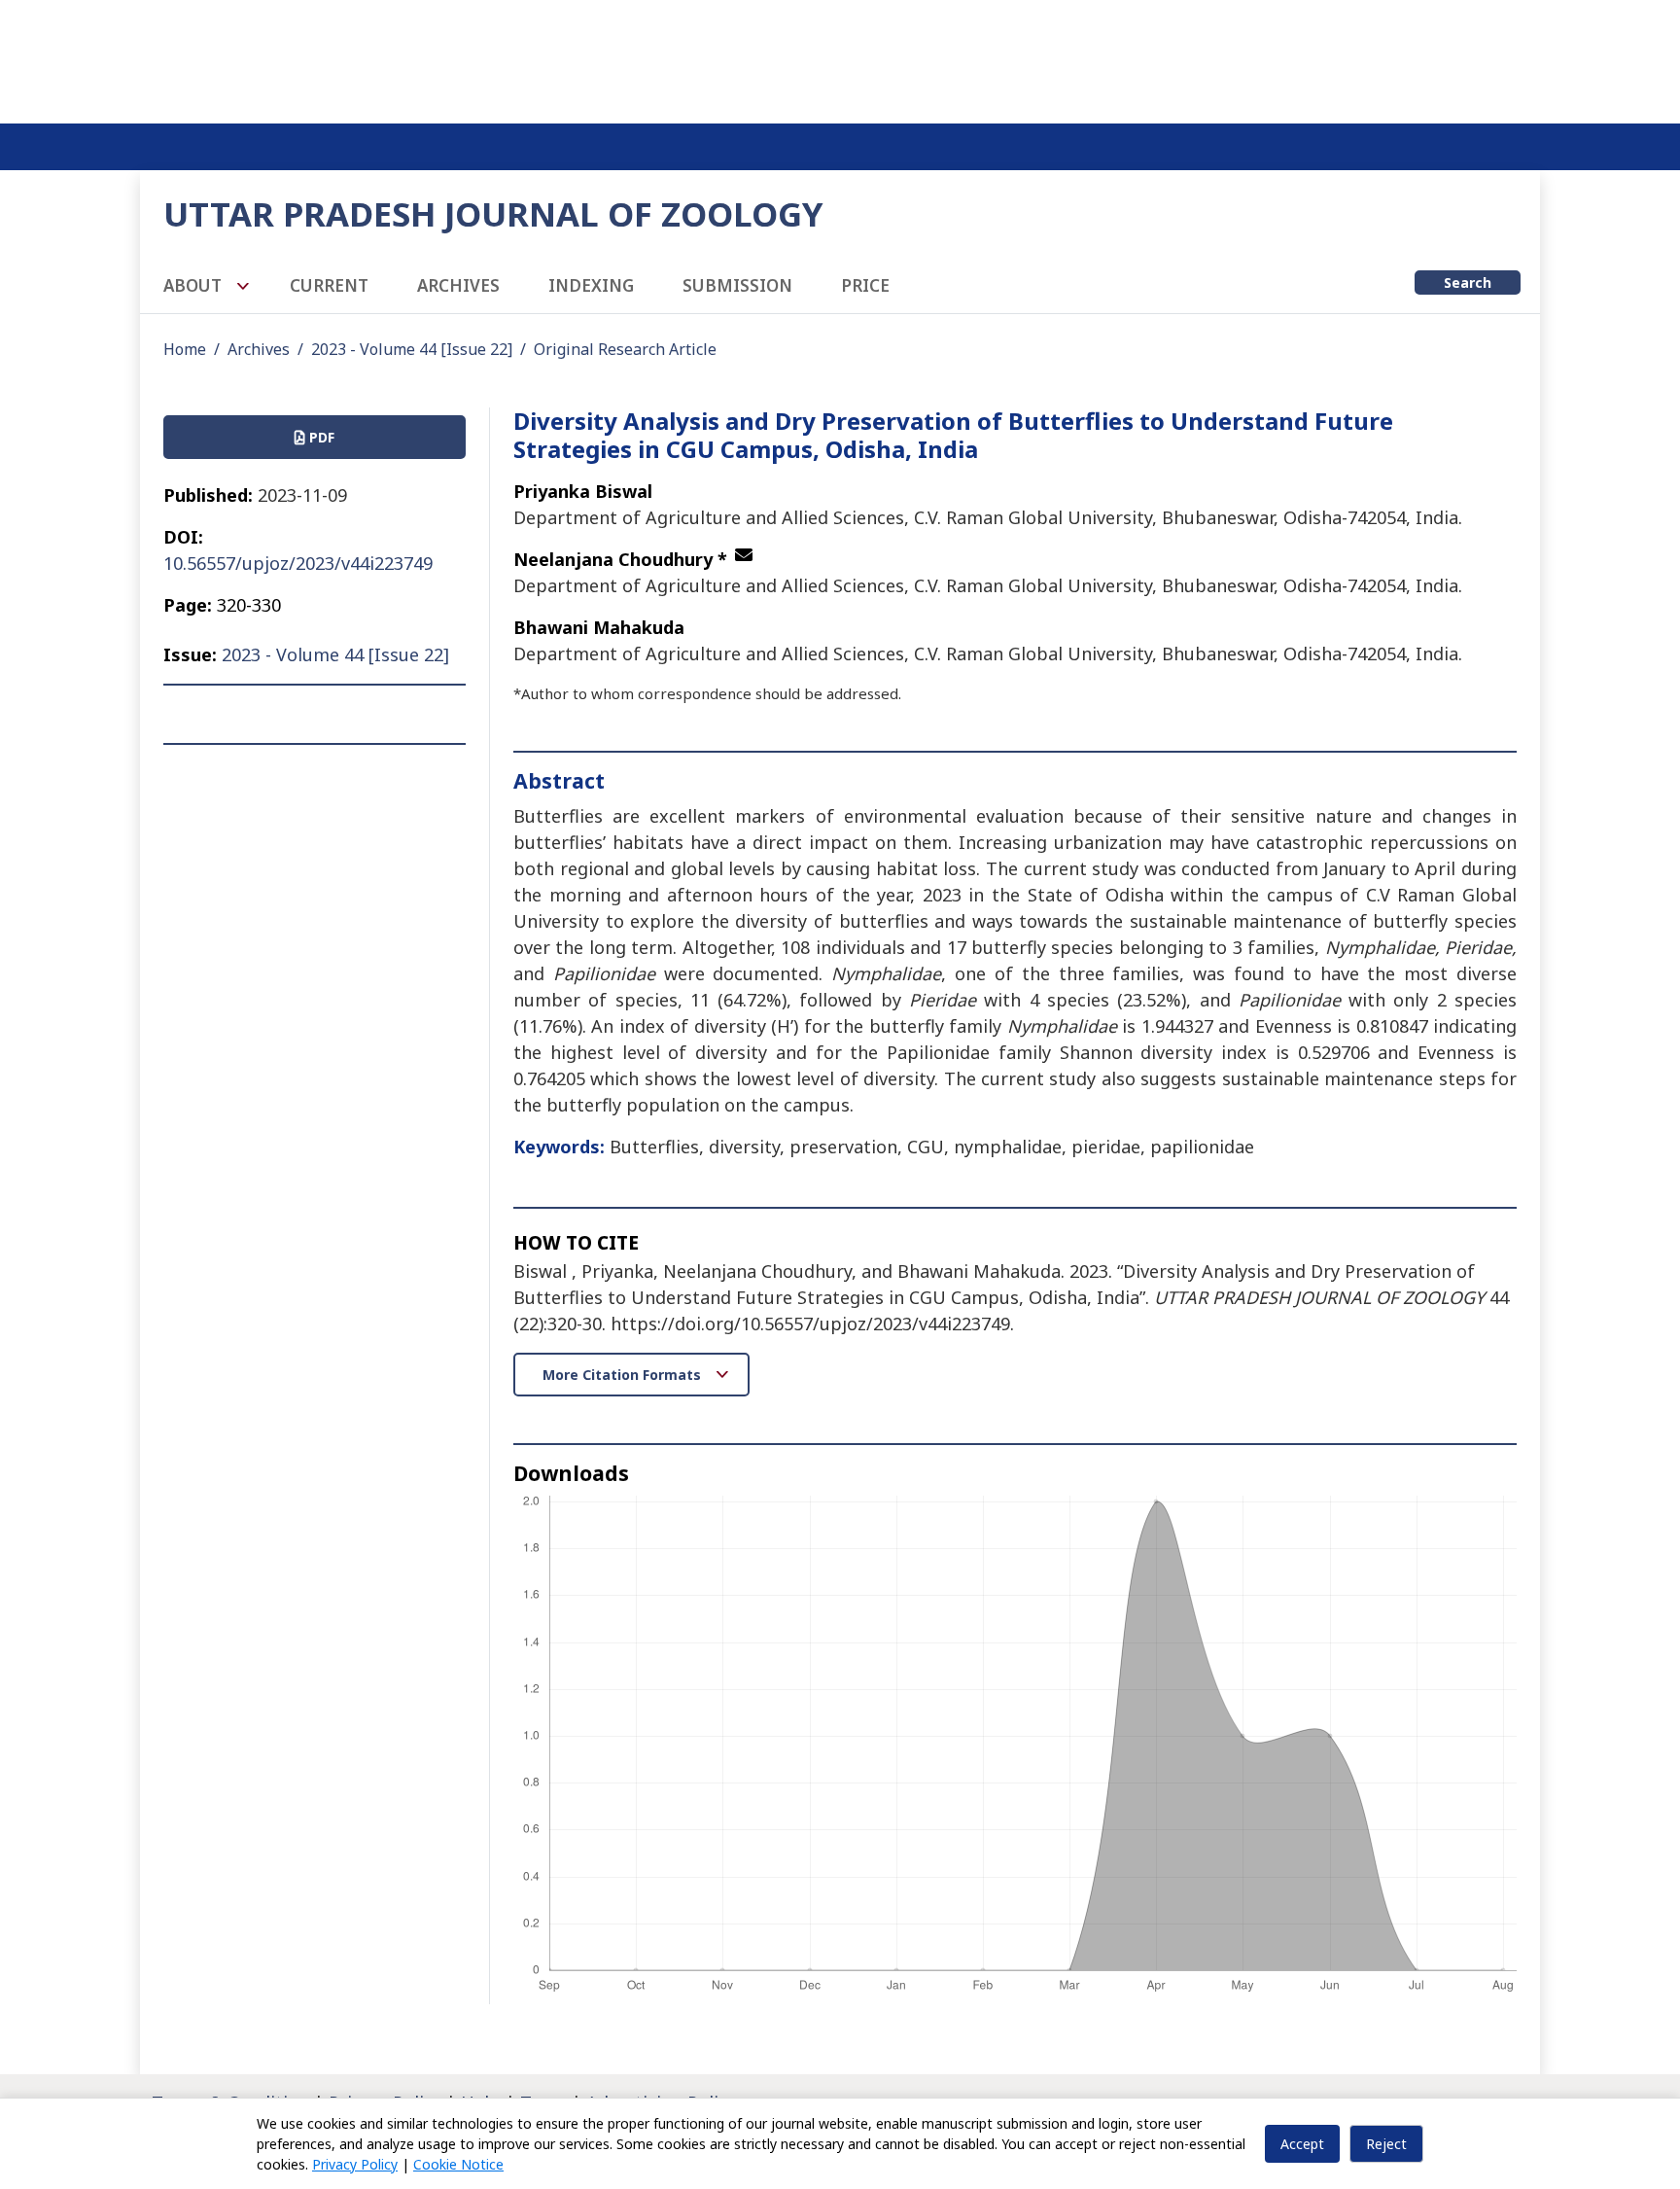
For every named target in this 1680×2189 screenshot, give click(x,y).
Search (1468, 282)
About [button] (194, 285)
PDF (320, 437)
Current (329, 285)
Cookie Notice (458, 2164)
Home (185, 349)
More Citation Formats (624, 1375)
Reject (1386, 2144)
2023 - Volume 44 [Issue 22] (412, 349)
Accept (1302, 2144)
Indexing (591, 285)
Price (865, 285)
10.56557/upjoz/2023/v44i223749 (298, 563)
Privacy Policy (355, 2164)
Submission (737, 285)
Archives (458, 285)
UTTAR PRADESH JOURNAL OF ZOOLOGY (493, 213)
